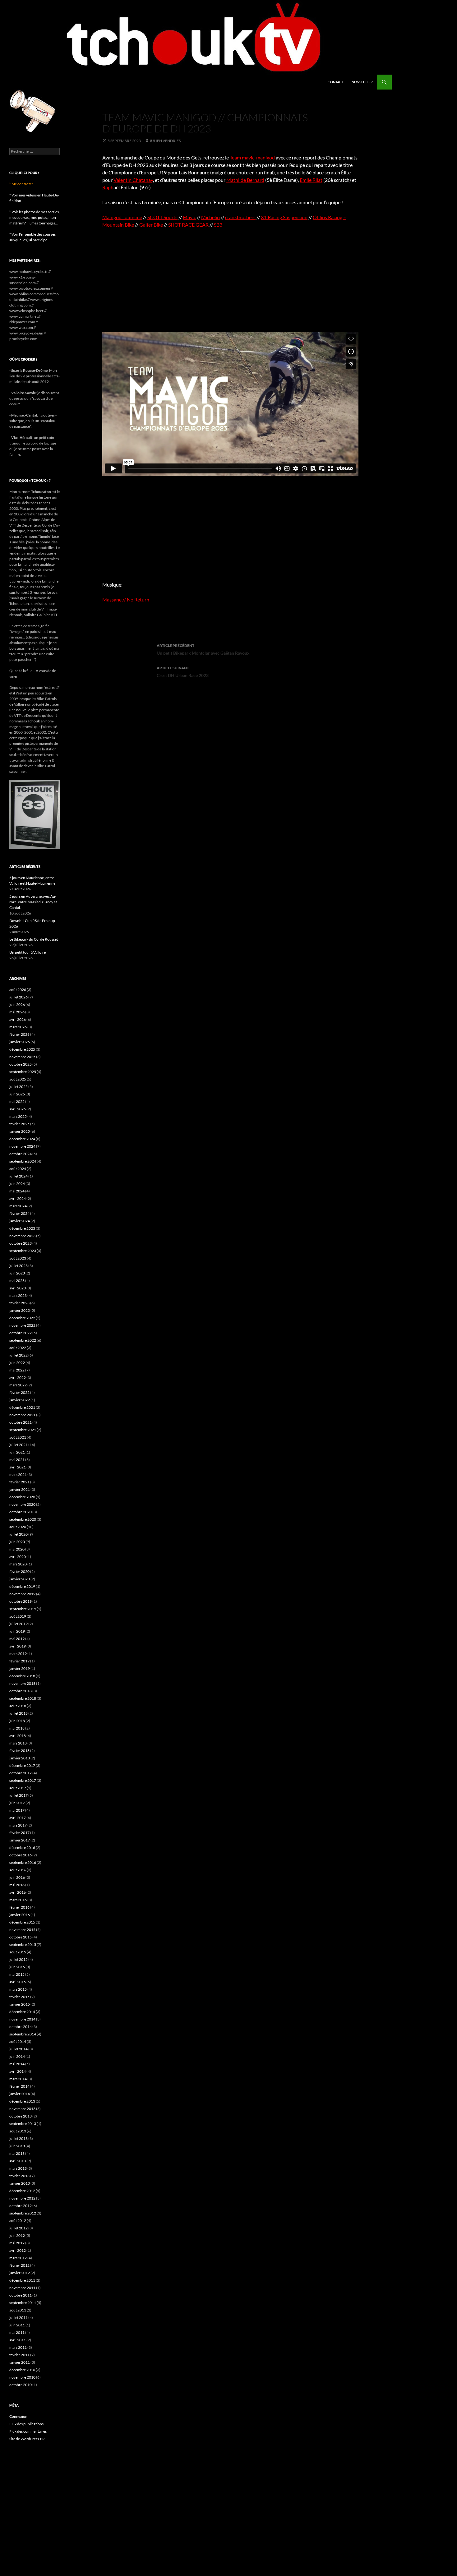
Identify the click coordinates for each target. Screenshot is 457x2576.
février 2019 (19, 1661)
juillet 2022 (18, 1355)
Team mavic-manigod (252, 157)
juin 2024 (17, 1184)
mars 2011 (18, 2347)
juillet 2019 (18, 1624)
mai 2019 (17, 1639)
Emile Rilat (311, 180)
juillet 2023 (18, 1266)
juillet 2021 (18, 1445)
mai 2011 (17, 2332)
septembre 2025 (23, 1072)
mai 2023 (17, 1281)
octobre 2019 (21, 1601)
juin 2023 (17, 1273)
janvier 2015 (20, 2004)
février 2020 (19, 1571)
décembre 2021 (22, 1407)
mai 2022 (17, 1370)
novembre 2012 (22, 2198)
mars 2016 (18, 1900)
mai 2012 (17, 2243)
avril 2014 (18, 2071)
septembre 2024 (23, 1161)
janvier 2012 (20, 2273)
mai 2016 (17, 1885)
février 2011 (19, 2355)
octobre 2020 (21, 1512)
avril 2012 (18, 2250)
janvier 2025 (20, 1131)
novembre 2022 (22, 1325)
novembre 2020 (22, 1504)
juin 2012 (17, 2235)
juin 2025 (17, 1094)
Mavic (189, 217)
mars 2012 (18, 2258)
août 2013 (18, 2131)
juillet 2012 (18, 2228)
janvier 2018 (20, 1758)
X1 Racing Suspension (284, 217)
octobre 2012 (21, 2206)
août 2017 (18, 1788)
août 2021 (18, 1437)
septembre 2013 (23, 2124)
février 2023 (19, 1303)
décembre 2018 (22, 1676)
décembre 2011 (22, 2280)
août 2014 (18, 2041)
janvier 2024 (20, 1221)
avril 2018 (18, 1736)
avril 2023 (18, 1288)
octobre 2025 (21, 1064)
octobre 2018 (21, 1691)
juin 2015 (17, 1967)
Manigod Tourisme (122, 217)
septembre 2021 (23, 1430)
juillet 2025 (18, 1087)
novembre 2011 (22, 2288)
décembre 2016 (22, 1848)
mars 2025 (18, 1116)
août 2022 (18, 1348)
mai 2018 (17, 1728)
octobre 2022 (21, 1333)
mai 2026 (17, 1012)
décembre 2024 (22, 1139)
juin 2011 (17, 2325)
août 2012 (18, 2221)
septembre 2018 (23, 1698)
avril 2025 (18, 1109)
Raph (108, 187)
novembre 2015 (22, 1930)
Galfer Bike (151, 225)
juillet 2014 (18, 2049)
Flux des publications (26, 2424)
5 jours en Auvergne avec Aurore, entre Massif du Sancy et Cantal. (33, 902)
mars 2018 (18, 1743)
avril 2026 (18, 1019)
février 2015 (19, 1997)
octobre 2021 (21, 1422)
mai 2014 (17, 2064)
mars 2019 (18, 1654)
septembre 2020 (23, 1519)
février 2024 (19, 1213)
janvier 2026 (20, 1042)
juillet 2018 (18, 1713)
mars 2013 (18, 2168)
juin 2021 (17, 1452)
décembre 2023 (22, 1228)
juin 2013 (17, 2146)
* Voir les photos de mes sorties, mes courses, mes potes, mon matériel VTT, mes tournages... (35, 217)
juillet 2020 (18, 1534)
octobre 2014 (21, 2027)
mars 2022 (18, 1385)
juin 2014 (17, 2056)
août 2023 (18, 1258)
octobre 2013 (21, 2116)
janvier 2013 (20, 2183)
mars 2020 (18, 1564)
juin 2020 (17, 1542)
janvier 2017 (20, 1840)
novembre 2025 (22, 1057)
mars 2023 (18, 1295)
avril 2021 (18, 1467)
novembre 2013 (22, 2109)
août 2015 (18, 1952)
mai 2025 (17, 1101)
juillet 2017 (18, 1795)
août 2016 (18, 1870)
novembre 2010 (22, 2377)
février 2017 (19, 1833)
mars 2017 (18, 1825)
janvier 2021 (20, 1489)
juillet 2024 (18, 1176)
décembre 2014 (22, 2012)
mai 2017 (17, 1810)
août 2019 (18, 1616)
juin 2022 (17, 1363)
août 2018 (18, 1706)
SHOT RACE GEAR (188, 225)
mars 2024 (18, 1206)
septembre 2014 (23, 2034)
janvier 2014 (20, 2094)
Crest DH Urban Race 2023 (183, 672)
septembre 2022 (23, 1340)
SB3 (218, 225)
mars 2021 (18, 1475)
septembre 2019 (23, 1609)
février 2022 (19, 1392)
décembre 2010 (22, 2370)
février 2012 (19, 2265)
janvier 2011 (20, 2362)
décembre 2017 (22, 1765)
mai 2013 (17, 2153)
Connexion (18, 2416)
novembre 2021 (22, 1415)
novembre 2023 (22, 1236)
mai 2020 (17, 1549)
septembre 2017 (23, 1780)
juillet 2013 (18, 2138)
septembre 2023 (23, 1251)
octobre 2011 (21, 2295)
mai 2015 (17, 1974)
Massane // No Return (126, 599)
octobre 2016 (21, 1855)
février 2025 (19, 1124)
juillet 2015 (18, 1959)
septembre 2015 (23, 1945)
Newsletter (362, 82)
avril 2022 (18, 1378)
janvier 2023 (20, 1310)
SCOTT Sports (162, 217)
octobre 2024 (21, 1154)
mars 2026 (18, 1027)
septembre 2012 (23, 2213)
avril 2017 (18, 1818)
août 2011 (18, 2310)
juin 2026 (17, 1005)
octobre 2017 (21, 1773)
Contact (336, 82)
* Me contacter (21, 184)
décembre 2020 (22, 1497)
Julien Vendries (165, 141)
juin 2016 (17, 1877)
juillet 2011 (18, 2318)
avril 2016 (18, 1892)
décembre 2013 (22, 2101)
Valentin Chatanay (133, 180)
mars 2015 (18, 1989)
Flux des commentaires (28, 2431)
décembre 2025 (22, 1049)
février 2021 (19, 1482)
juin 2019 (17, 1631)
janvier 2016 (20, 1915)
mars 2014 (18, 2079)
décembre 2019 (22, 1586)
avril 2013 (18, 2161)
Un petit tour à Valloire (28, 952)
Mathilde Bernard (245, 180)
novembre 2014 (22, 2019)
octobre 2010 (21, 2385)
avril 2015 (18, 1982)
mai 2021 (17, 1460)
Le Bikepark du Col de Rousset (34, 939)
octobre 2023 (21, 1243)
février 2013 (19, 2176)
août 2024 (18, 1169)
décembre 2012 (22, 2191)
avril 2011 (18, 2340)
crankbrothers (240, 217)
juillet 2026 (18, 997)
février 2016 (19, 1907)
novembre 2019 (22, 1594)
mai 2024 (17, 1191)
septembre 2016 (23, 1862)
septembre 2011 (23, 2303)
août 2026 (18, 990)
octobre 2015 (21, 1937)
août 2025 (18, 1079)
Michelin (210, 217)
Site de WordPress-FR (27, 2439)
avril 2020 (18, 1557)
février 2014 (19, 2086)
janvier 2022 (20, 1400)
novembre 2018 (22, 1683)
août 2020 (18, 1527)
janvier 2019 (20, 1668)
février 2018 (19, 1751)
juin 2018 (17, 1721)
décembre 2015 (22, 1922)
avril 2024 (18, 1198)
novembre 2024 (22, 1146)
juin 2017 (17, 1803)
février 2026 (19, 1034)
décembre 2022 (22, 1318)
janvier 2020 (20, 1579)
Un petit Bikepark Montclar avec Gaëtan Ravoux (203, 649)
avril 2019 (18, 1646)
